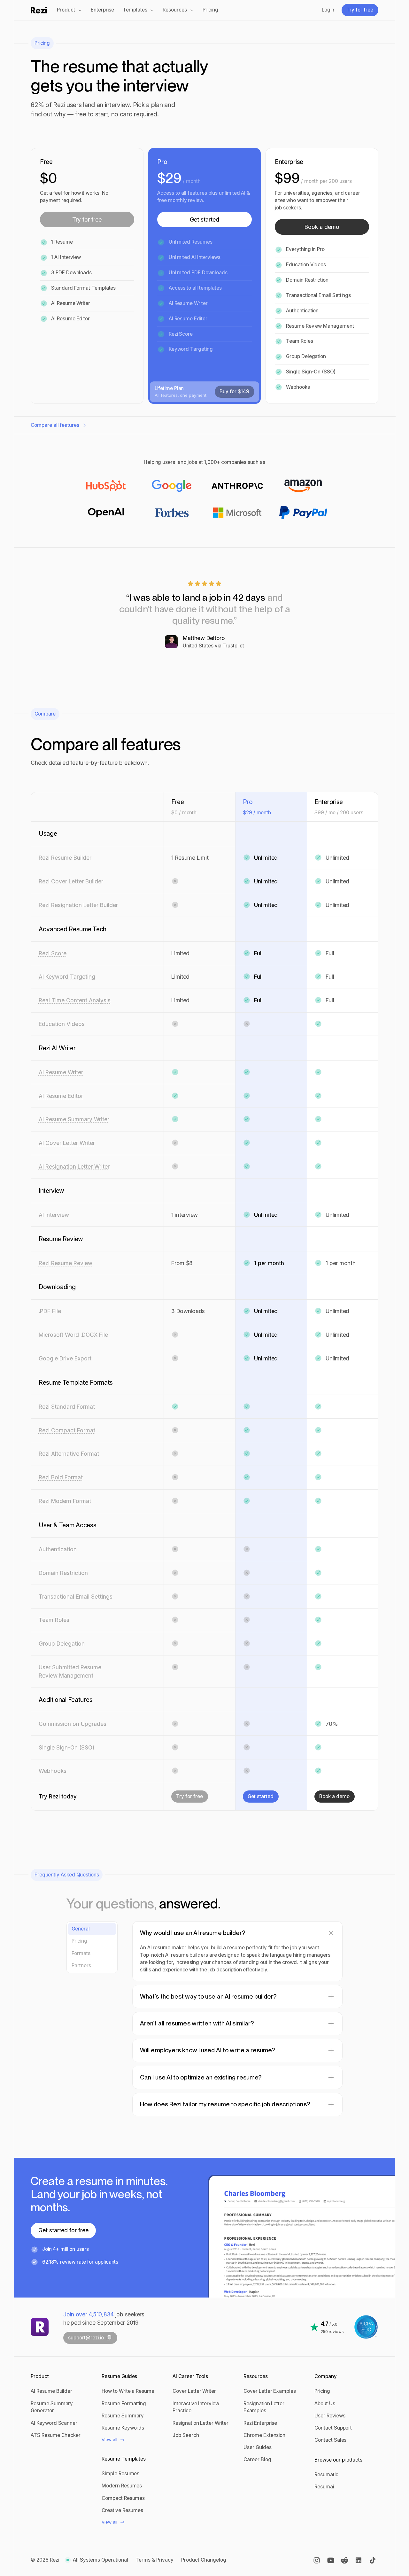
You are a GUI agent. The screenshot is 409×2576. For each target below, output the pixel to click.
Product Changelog (204, 2560)
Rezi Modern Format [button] (65, 1501)
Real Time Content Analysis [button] (75, 1000)
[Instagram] (317, 2560)
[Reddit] (344, 2560)
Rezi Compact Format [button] (67, 1430)
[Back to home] (39, 10)
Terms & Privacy (154, 2560)
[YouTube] (331, 2560)
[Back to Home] (40, 2327)
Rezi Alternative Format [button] (69, 1454)
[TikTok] (373, 2560)
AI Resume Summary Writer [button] (74, 1119)
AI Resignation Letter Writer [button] (74, 1167)
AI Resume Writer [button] (61, 1072)
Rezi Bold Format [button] (61, 1477)
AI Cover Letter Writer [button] (67, 1143)
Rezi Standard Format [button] (67, 1407)
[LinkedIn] (359, 2560)
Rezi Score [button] (53, 953)
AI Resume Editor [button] (61, 1096)
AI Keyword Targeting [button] (67, 977)
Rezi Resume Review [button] (66, 1263)
